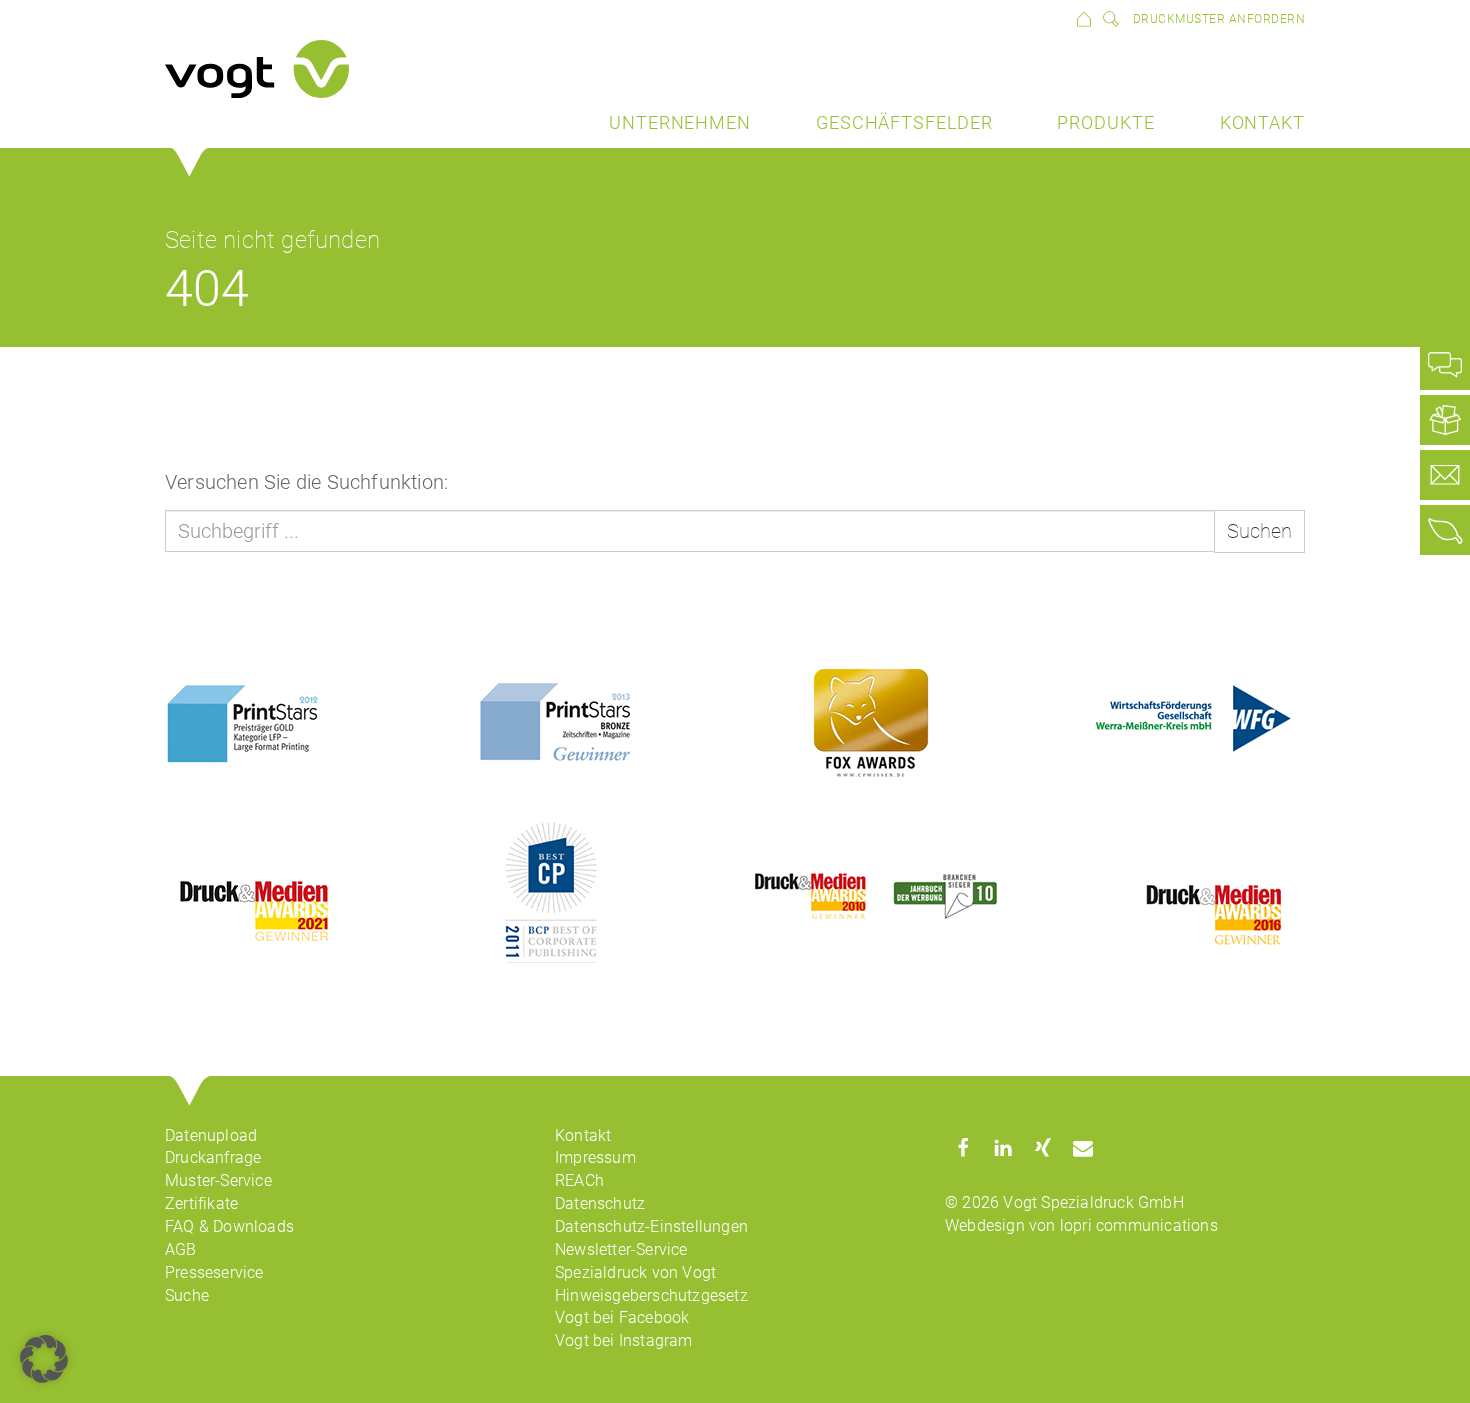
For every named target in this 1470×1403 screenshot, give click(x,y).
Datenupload (211, 1135)
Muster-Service (218, 1180)
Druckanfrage (213, 1157)
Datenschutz (600, 1203)
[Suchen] (1107, 18)
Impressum (595, 1157)
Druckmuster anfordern (1219, 19)
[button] (962, 1147)
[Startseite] (1084, 18)
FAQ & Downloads (229, 1226)
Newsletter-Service (621, 1249)
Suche (187, 1295)
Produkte (1105, 122)
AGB (181, 1249)
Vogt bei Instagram (624, 1340)
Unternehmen (680, 122)
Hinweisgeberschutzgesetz (651, 1295)
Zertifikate (201, 1203)
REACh (579, 1180)
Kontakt (1262, 122)
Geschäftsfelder (904, 122)
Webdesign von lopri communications (1081, 1225)
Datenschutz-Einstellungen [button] (651, 1226)
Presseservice (214, 1272)
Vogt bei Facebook (622, 1317)
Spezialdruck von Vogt (635, 1272)
